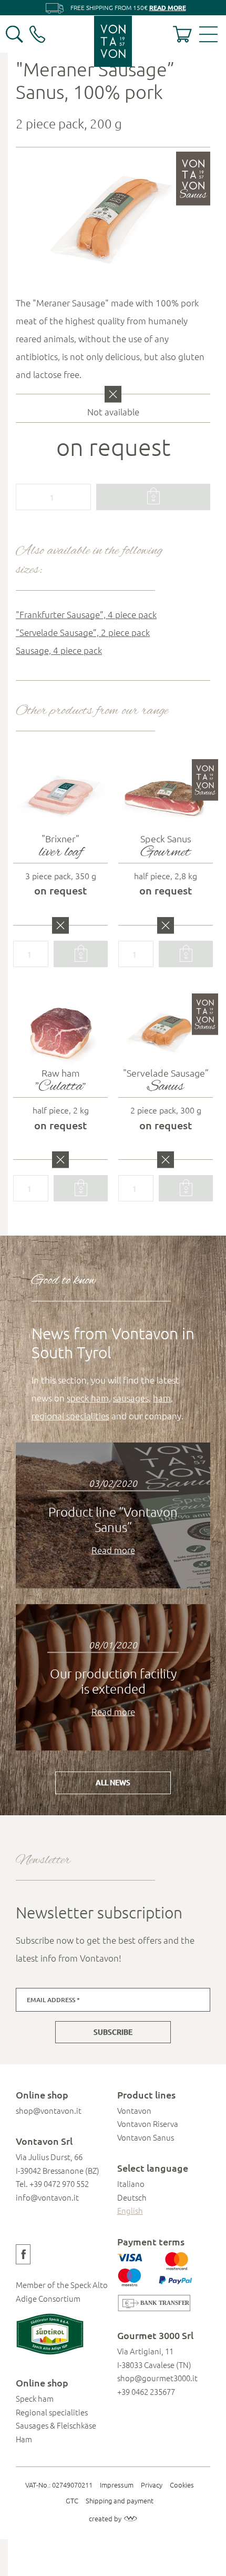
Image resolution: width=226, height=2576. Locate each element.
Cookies (182, 2485)
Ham (24, 2439)
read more (168, 8)
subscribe (113, 2032)
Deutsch (132, 2197)
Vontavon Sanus (146, 2137)
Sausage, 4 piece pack (59, 650)
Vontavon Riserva (148, 2124)
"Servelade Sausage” (166, 1082)
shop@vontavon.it (49, 2110)
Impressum (117, 2485)
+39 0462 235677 (146, 2391)
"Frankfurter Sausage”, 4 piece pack (86, 614)
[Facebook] (23, 2254)
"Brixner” (61, 848)
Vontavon (134, 2110)
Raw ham (60, 1082)
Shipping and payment (120, 2500)
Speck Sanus (166, 848)
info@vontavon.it (47, 2197)
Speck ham (35, 2398)
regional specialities (70, 1416)
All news (113, 1782)
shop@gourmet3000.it (157, 2378)
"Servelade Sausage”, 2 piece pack (83, 632)
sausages (131, 1398)
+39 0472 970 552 (59, 2184)
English (130, 2210)
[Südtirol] (50, 2334)
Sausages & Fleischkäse (56, 2425)
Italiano (131, 2184)
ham (162, 1398)
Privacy (152, 2485)
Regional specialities (52, 2412)
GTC (72, 2500)
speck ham (88, 1398)
